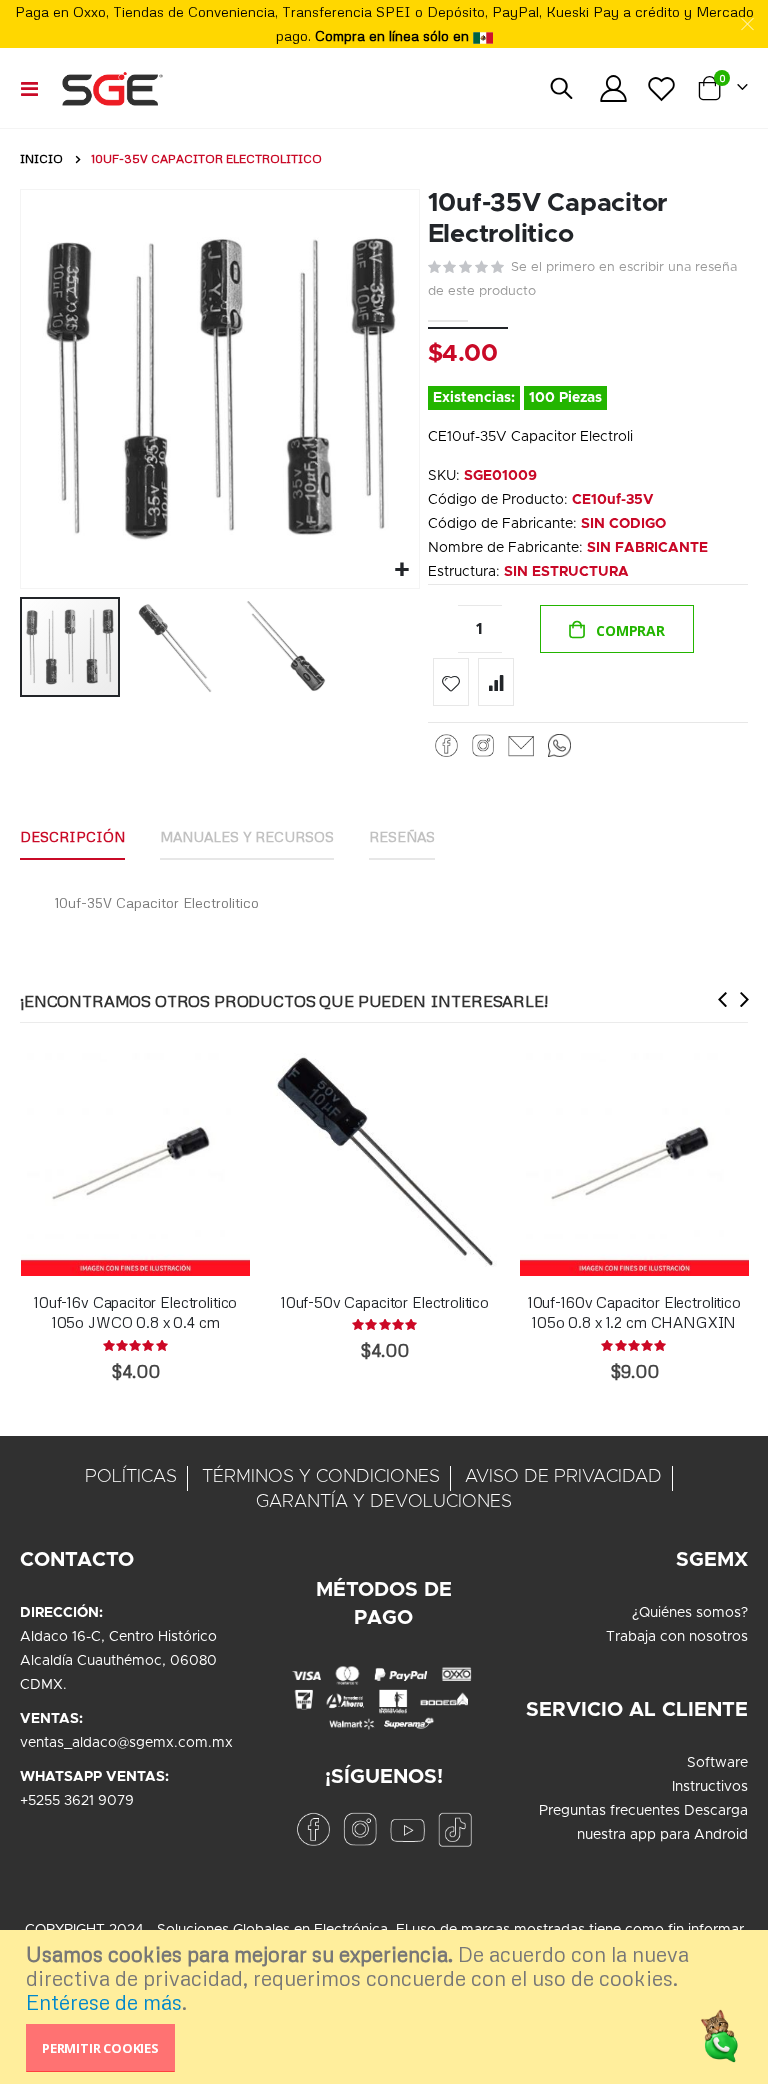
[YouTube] (407, 1829)
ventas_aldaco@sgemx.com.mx (126, 1743)
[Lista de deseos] (662, 88)
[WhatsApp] (559, 746)
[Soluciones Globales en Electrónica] (111, 88)
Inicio (41, 158)
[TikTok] (455, 1829)
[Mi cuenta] (613, 88)
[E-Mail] (521, 746)
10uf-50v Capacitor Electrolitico (385, 1302)
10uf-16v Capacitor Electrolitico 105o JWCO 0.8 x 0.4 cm (135, 1312)
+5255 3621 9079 (77, 1801)
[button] (401, 570)
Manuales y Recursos (247, 836)
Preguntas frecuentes (609, 1811)
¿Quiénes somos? (690, 1613)
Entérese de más (104, 2002)
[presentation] (723, 998)
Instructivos (710, 1787)
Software (717, 1763)
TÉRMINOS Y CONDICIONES (321, 1477)
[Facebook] (446, 746)
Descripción (72, 836)
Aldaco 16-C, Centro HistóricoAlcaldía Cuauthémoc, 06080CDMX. (118, 1661)
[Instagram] (483, 746)
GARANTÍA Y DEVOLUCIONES (384, 1502)
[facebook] (313, 1829)
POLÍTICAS (131, 1477)
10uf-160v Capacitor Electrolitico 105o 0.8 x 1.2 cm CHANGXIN (634, 1312)
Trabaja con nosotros (677, 1637)
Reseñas (402, 836)
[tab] (72, 838)
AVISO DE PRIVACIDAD (563, 1477)
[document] (386, 2007)
